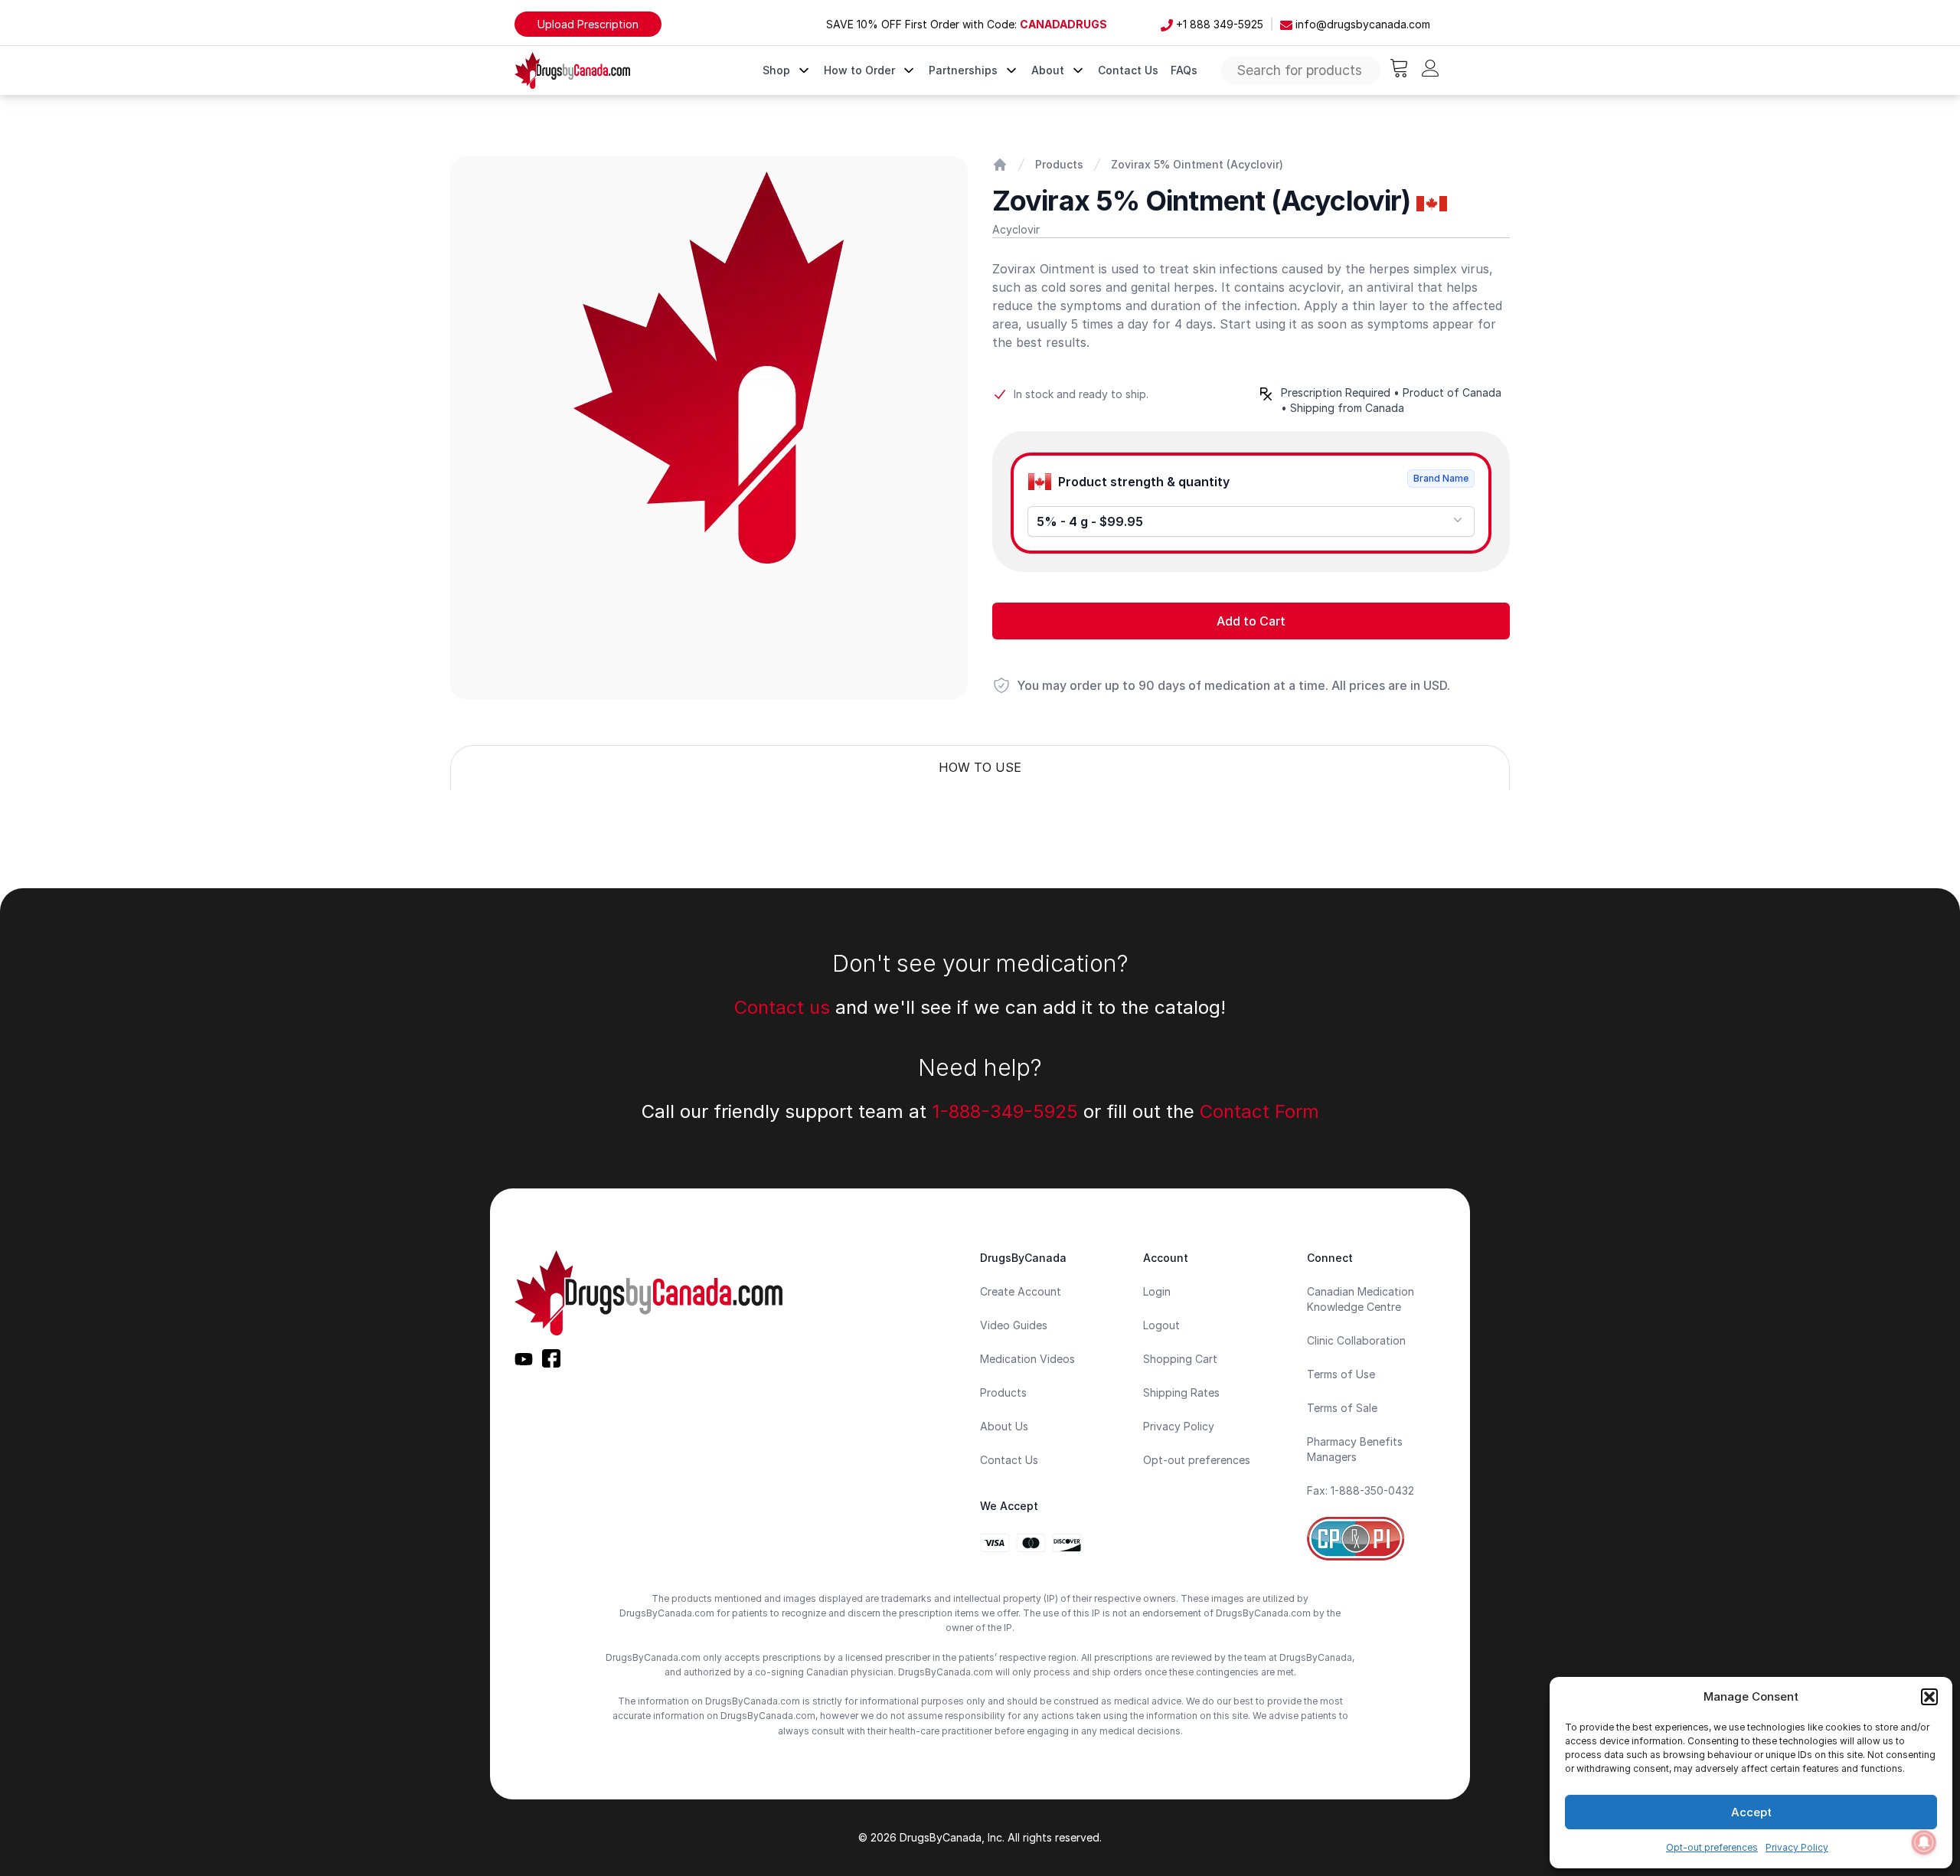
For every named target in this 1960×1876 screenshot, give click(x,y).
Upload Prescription (588, 24)
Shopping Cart (1180, 1359)
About (1051, 70)
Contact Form (1259, 1111)
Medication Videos (1027, 1359)
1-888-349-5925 (1005, 1111)
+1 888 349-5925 (1218, 24)
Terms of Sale (1342, 1408)
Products (1059, 164)
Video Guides (1014, 1325)
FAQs (1184, 70)
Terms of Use (1341, 1374)
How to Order (862, 70)
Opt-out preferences (1712, 1847)
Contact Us (1128, 70)
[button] (1929, 1697)
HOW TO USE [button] (980, 767)
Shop (779, 70)
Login (1157, 1291)
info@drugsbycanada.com (1361, 24)
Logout (1161, 1325)
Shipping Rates (1181, 1392)
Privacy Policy (1797, 1847)
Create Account (1021, 1291)
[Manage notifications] (1924, 1842)
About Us (1004, 1426)
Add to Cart (1251, 621)
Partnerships (966, 70)
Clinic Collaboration (1356, 1340)
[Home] (1000, 165)
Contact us (782, 1007)
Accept (1751, 1812)
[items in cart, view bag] (1399, 68)
